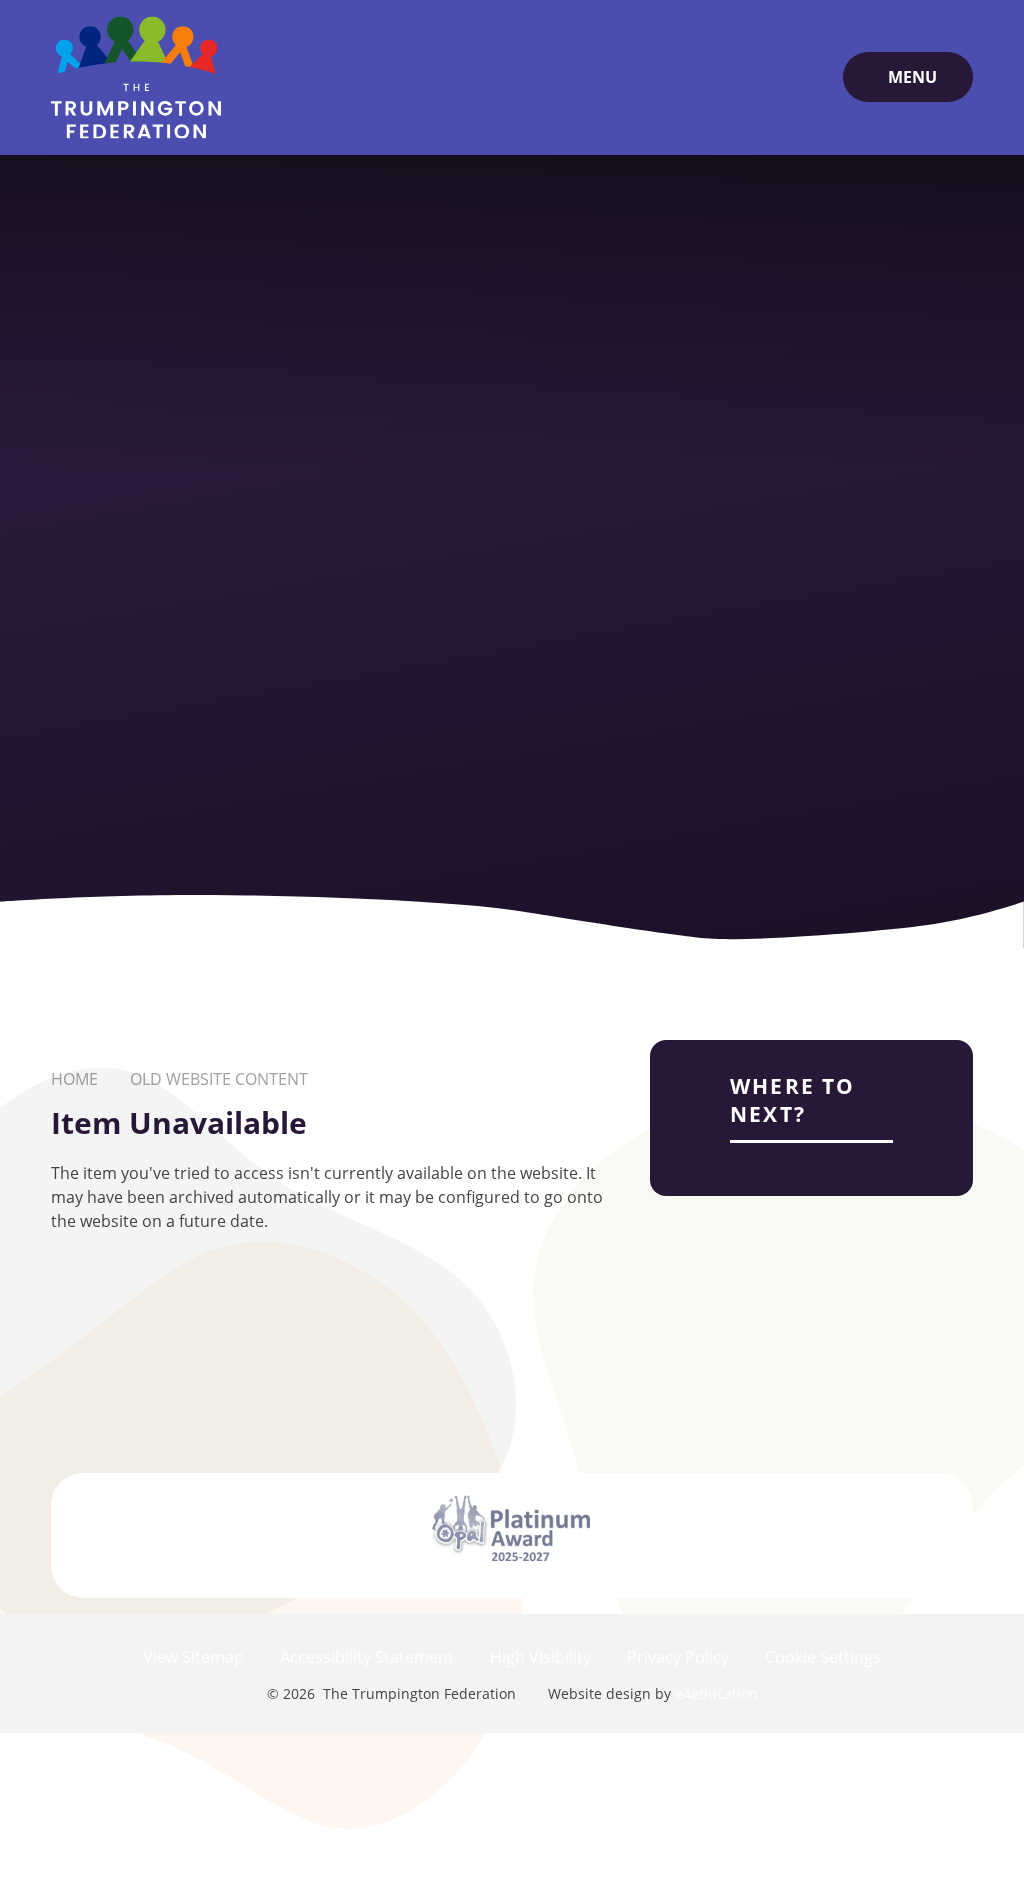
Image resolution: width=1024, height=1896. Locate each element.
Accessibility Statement (367, 1657)
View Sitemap (193, 1657)
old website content (219, 1079)
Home (74, 1079)
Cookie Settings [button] (823, 1657)
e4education (716, 1693)
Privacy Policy (678, 1657)
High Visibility (540, 1657)
